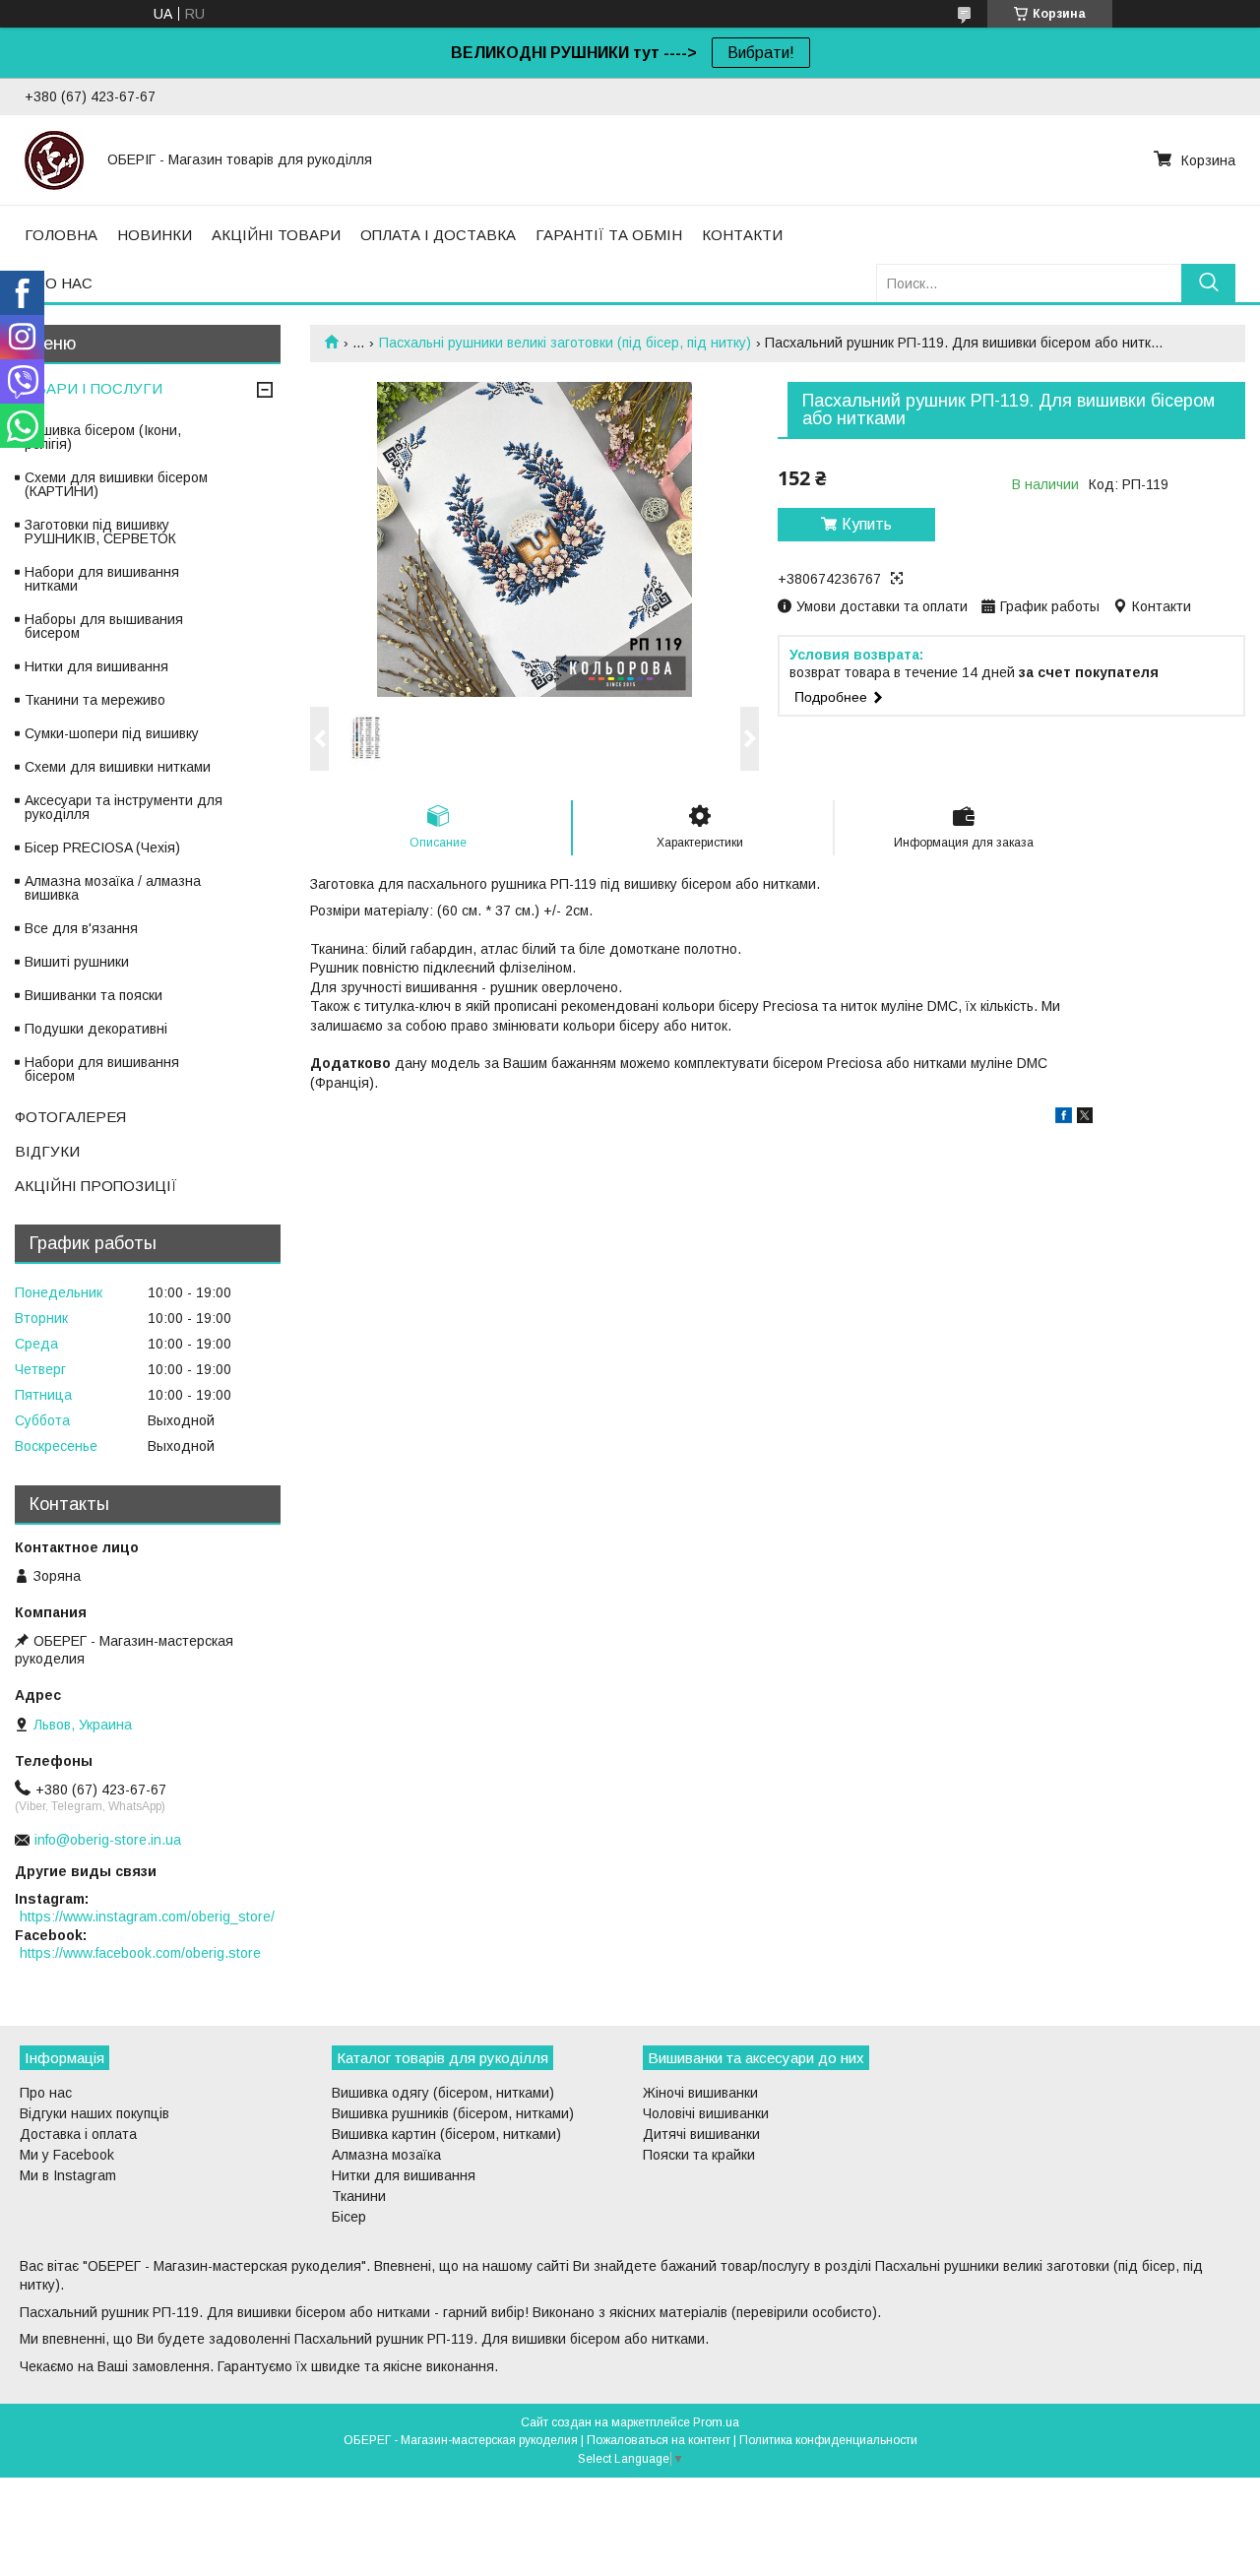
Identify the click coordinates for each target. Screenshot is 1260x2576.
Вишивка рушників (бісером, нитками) (453, 2113)
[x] (1085, 1118)
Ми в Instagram (68, 2175)
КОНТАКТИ (742, 235)
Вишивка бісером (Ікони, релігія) (103, 437)
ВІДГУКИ (47, 1151)
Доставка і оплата (78, 2134)
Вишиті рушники (77, 962)
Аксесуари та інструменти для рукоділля (124, 807)
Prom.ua (716, 2422)
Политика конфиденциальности (828, 2440)
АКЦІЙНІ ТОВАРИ (276, 235)
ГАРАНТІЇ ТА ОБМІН (609, 235)
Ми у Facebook (67, 2155)
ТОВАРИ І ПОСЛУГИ (89, 388)
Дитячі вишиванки (701, 2134)
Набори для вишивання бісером (102, 1069)
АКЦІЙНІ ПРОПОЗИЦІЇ (96, 1186)
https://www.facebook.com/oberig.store (140, 1953)
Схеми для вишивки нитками (118, 767)
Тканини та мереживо (95, 700)
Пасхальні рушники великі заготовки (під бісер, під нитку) (565, 343)
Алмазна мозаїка (386, 2155)
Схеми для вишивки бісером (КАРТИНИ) (116, 484)
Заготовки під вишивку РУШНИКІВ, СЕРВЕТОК (100, 532)
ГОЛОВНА (61, 235)
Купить (867, 524)
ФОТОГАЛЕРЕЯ (70, 1117)
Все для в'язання (81, 928)
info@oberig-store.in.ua (108, 1840)
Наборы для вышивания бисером (104, 626)
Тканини (359, 2196)
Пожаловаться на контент (659, 2440)
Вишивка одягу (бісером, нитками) (443, 2093)
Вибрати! (761, 53)
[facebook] (1064, 1118)
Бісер (349, 2217)
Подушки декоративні (96, 1029)
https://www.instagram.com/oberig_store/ (147, 1916)
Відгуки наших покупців (94, 2113)
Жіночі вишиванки (700, 2093)
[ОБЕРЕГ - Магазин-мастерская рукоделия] (54, 159)
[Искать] (1208, 283)
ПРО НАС (59, 283)
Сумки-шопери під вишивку (112, 733)
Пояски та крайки (699, 2155)
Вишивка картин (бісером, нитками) (446, 2134)
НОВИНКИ (155, 235)
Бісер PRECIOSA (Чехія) (102, 848)
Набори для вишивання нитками (102, 579)
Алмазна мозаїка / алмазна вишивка (113, 888)
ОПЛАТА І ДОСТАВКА (438, 235)
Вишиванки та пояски (94, 995)
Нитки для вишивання (96, 666)
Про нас (46, 2093)
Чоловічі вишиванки (706, 2113)
